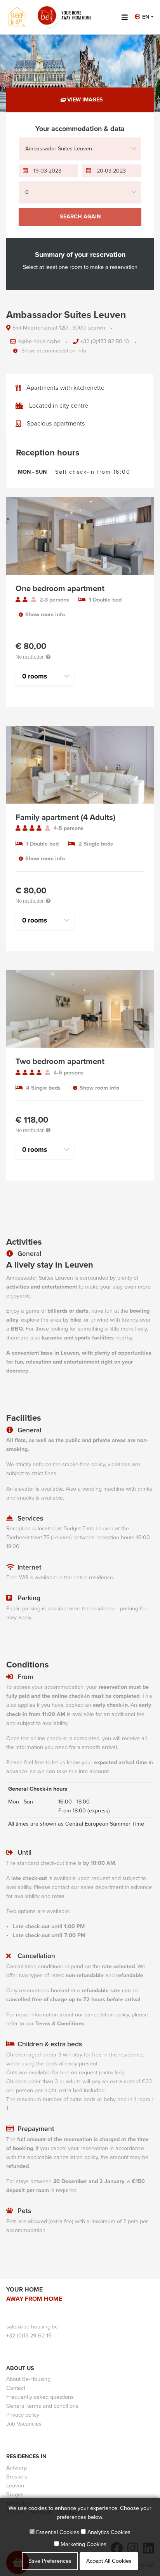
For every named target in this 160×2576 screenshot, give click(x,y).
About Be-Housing (28, 2379)
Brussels (17, 2477)
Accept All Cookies (109, 2561)
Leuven (15, 2486)
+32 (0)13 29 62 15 (29, 2336)
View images (84, 100)
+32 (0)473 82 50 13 (105, 342)
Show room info (45, 615)
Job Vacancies (24, 2424)
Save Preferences (50, 2561)
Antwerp (17, 2468)
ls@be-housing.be (39, 342)
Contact (16, 2388)
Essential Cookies (57, 2532)
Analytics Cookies (108, 2532)
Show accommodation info (53, 351)
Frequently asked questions (40, 2397)
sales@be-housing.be (32, 2327)
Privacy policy (23, 2415)
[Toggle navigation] (124, 17)
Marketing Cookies (83, 2544)
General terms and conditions (42, 2406)
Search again (80, 217)
